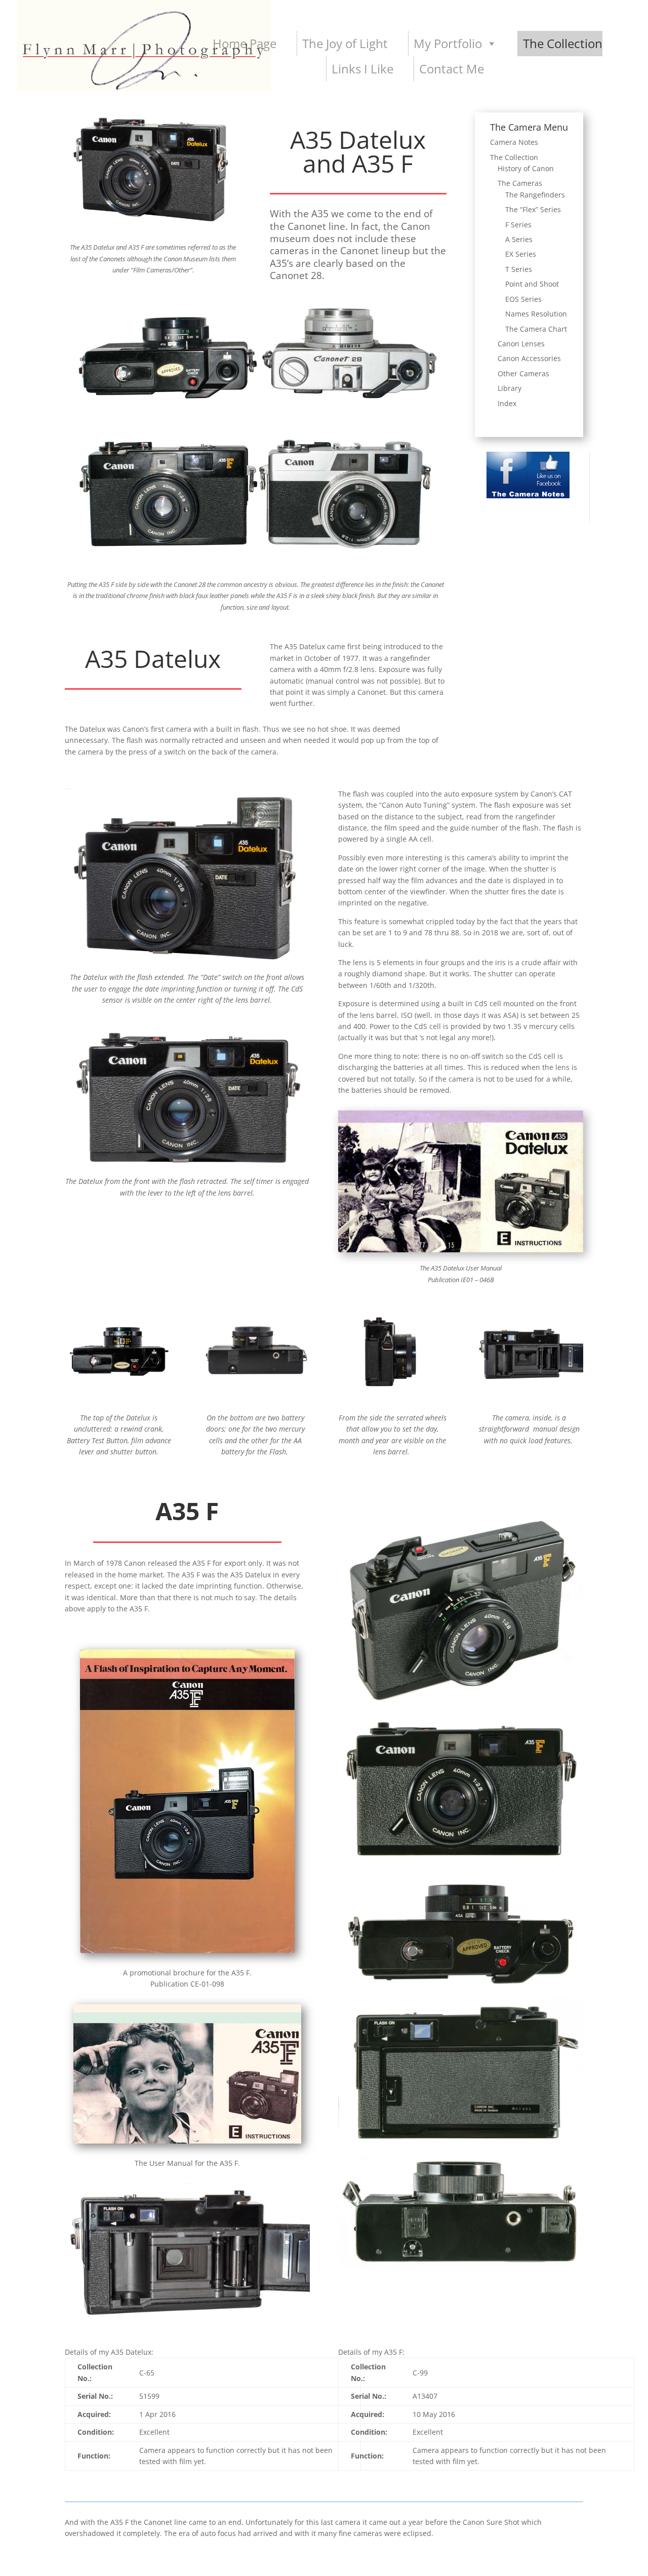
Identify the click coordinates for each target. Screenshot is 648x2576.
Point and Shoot (532, 284)
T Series (519, 269)
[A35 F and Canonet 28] (256, 407)
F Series (518, 225)
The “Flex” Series (533, 209)
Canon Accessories (529, 358)
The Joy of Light (345, 43)
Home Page (245, 43)
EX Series (521, 254)
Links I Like (362, 69)
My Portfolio (448, 43)
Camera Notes (514, 142)
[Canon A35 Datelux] (153, 226)
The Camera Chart (536, 329)
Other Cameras (523, 373)
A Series (519, 239)
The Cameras (520, 183)
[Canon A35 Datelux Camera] (187, 969)
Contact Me (452, 69)
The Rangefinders (535, 195)
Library (510, 388)
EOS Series (523, 299)
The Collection (563, 43)
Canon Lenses (521, 344)
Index (507, 403)
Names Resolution (536, 314)
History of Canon (526, 168)
